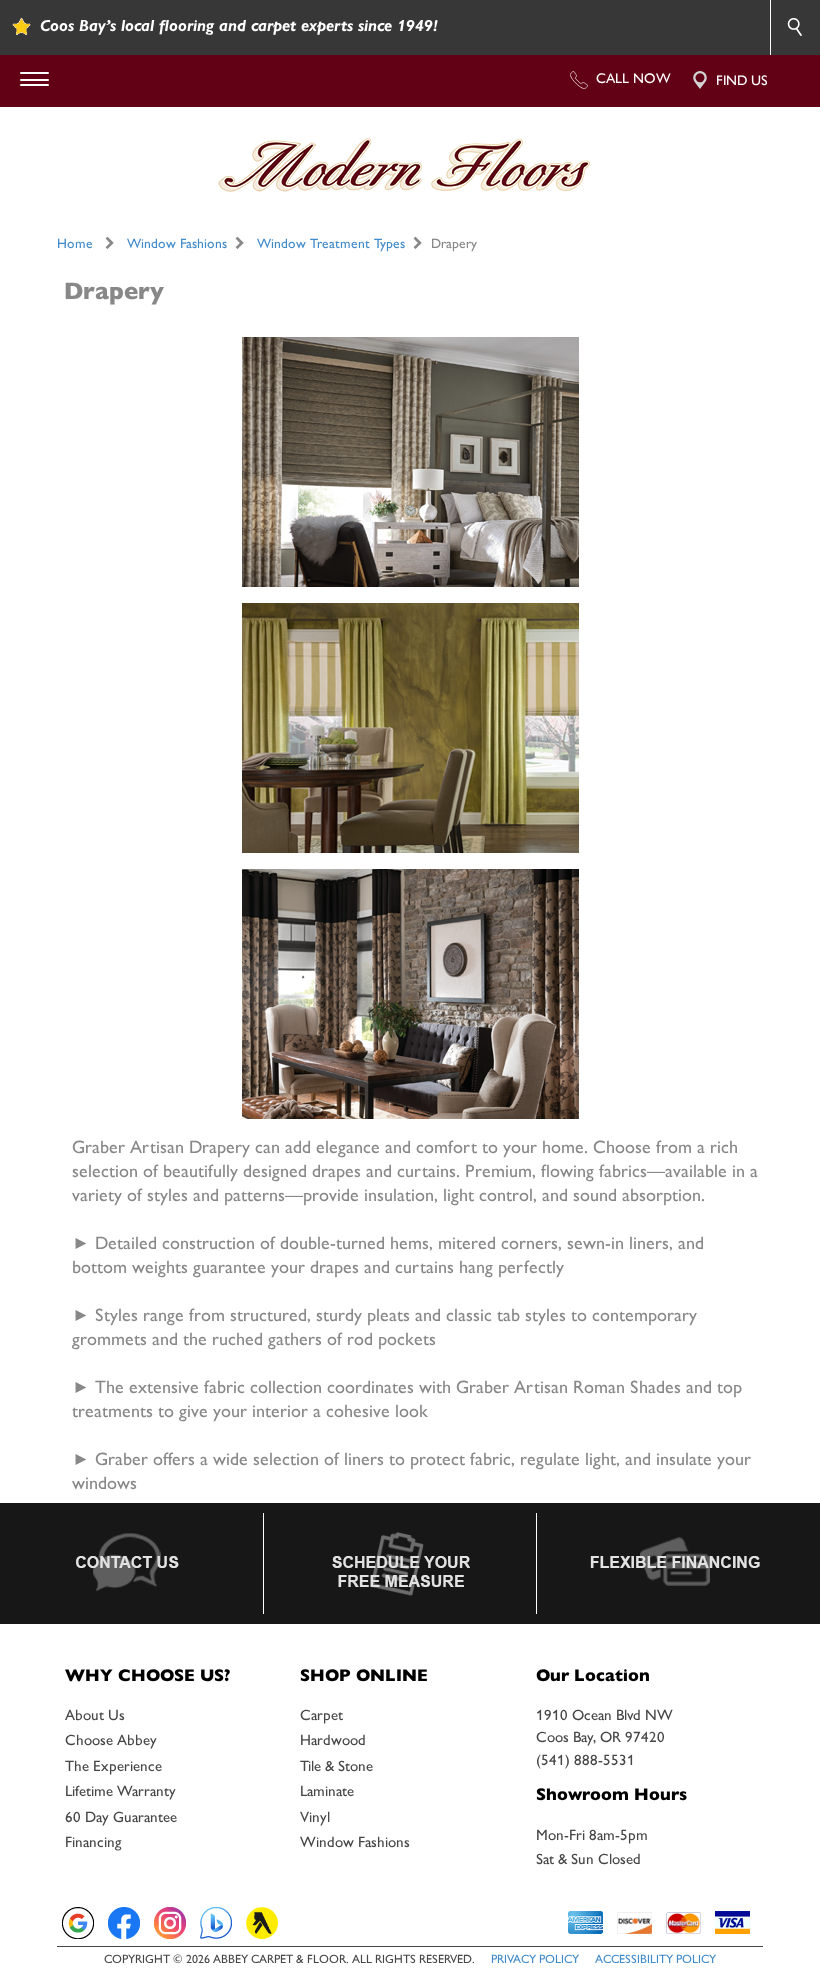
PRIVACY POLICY (535, 1959)
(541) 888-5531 (585, 1760)
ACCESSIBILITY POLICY (655, 1959)
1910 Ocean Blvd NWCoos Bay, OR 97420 (604, 1726)
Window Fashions (177, 243)
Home (75, 243)
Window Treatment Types (331, 243)
